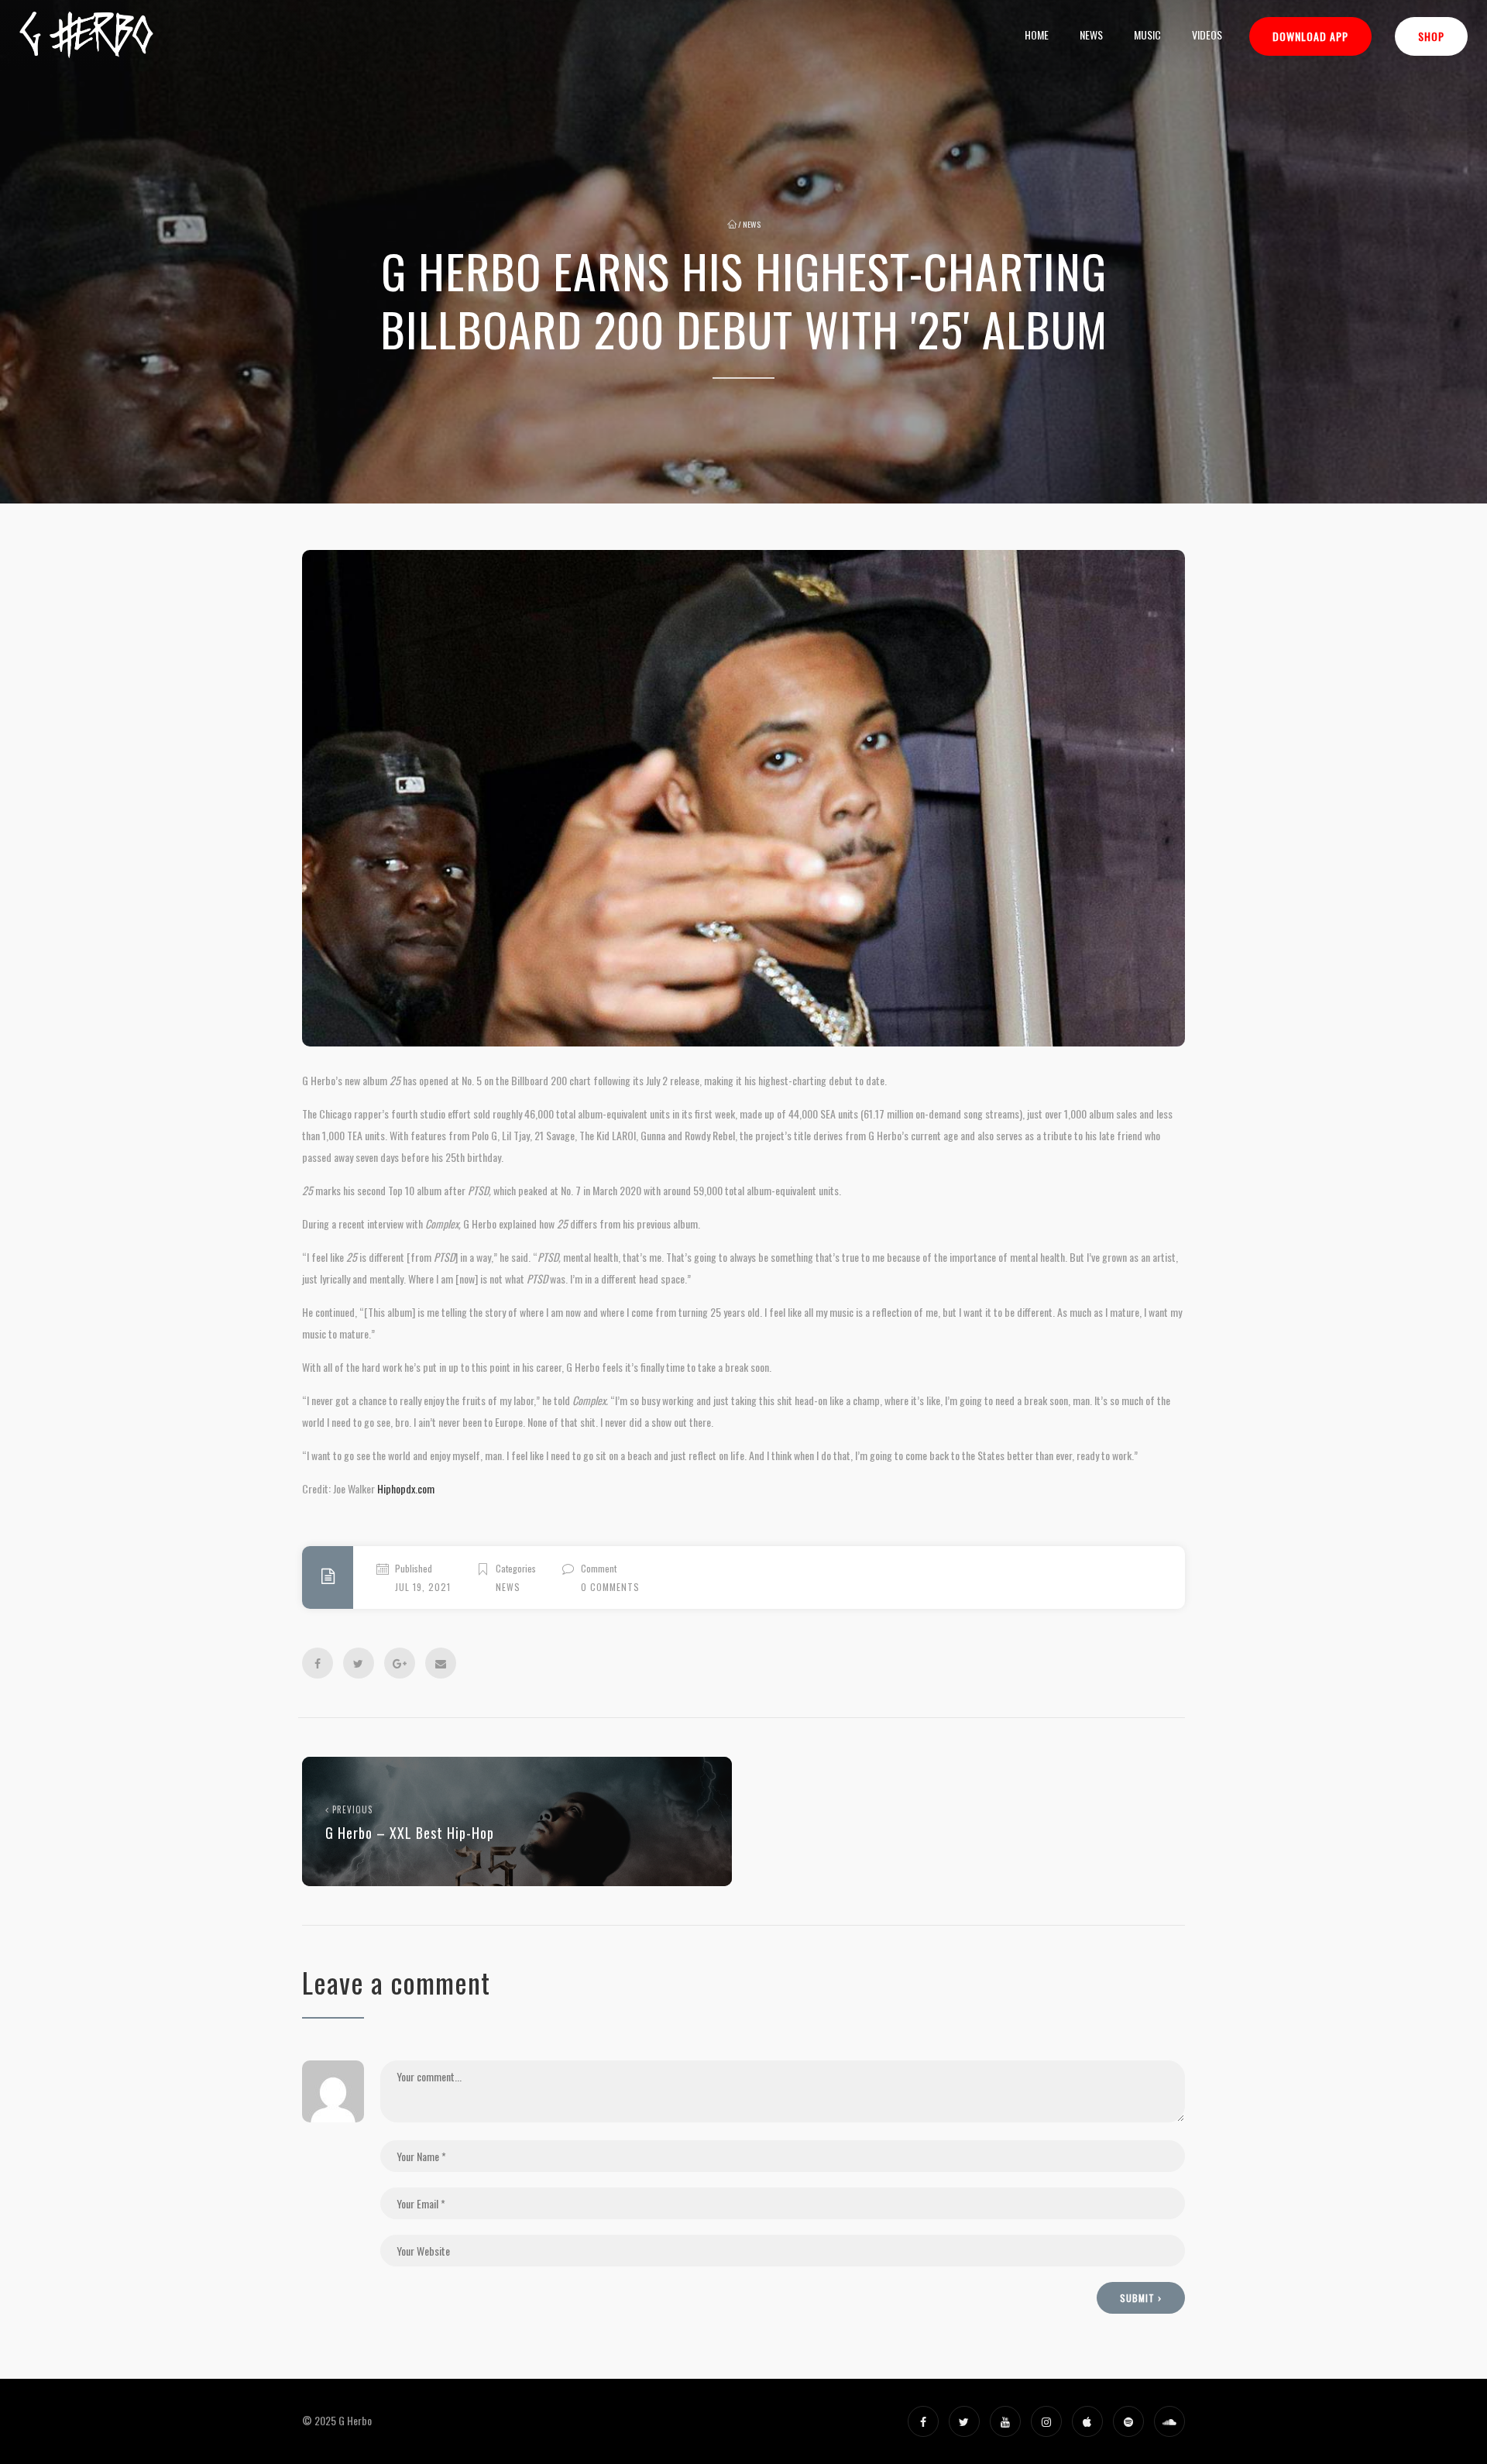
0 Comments (610, 1587)
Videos (1207, 34)
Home (1037, 34)
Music (1147, 34)
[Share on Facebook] (318, 1663)
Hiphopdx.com (406, 1488)
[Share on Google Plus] (400, 1663)
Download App (1310, 36)
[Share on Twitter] (359, 1663)
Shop (1431, 36)
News (1091, 34)
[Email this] (441, 1663)
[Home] (86, 35)
